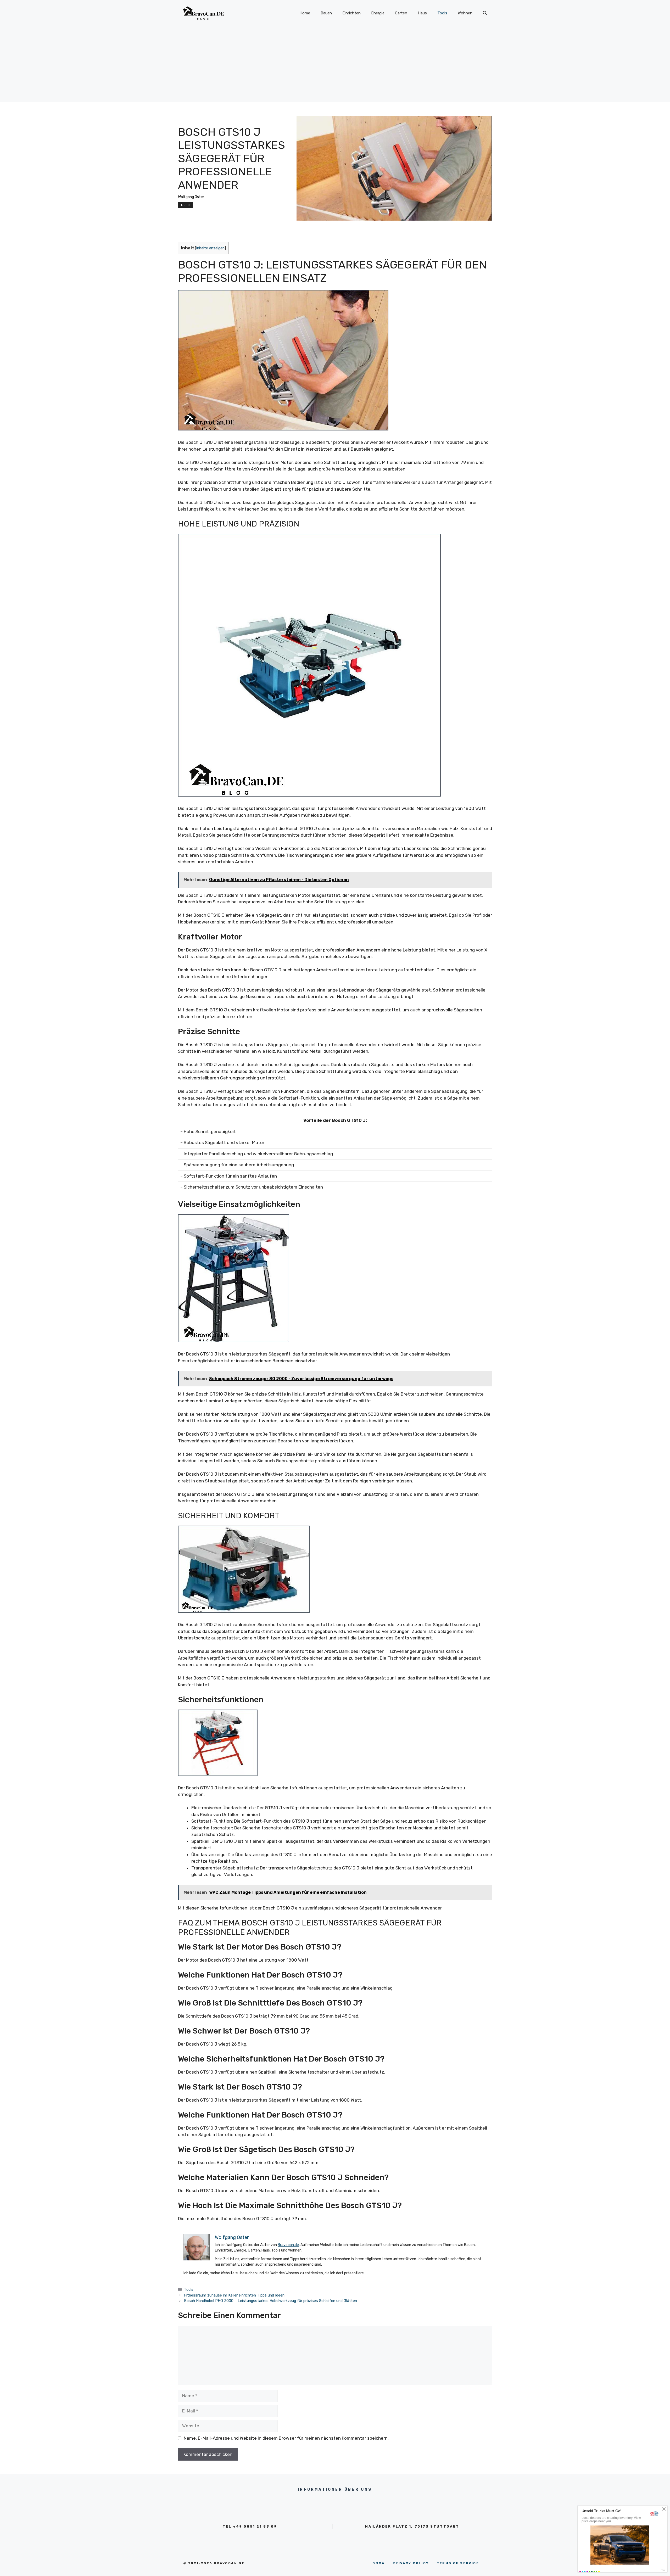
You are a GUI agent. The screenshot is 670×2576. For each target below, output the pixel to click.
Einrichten (351, 13)
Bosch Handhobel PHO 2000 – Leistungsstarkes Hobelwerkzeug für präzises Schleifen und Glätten (270, 2301)
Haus (422, 13)
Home (305, 13)
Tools (442, 13)
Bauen (326, 13)
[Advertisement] (335, 65)
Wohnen (465, 13)
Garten (401, 13)
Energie (378, 13)
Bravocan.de (288, 2245)
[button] (485, 13)
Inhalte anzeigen (210, 248)
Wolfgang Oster (191, 197)
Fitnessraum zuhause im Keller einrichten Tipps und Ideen (234, 2295)
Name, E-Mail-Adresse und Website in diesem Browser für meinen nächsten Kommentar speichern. (286, 2438)
